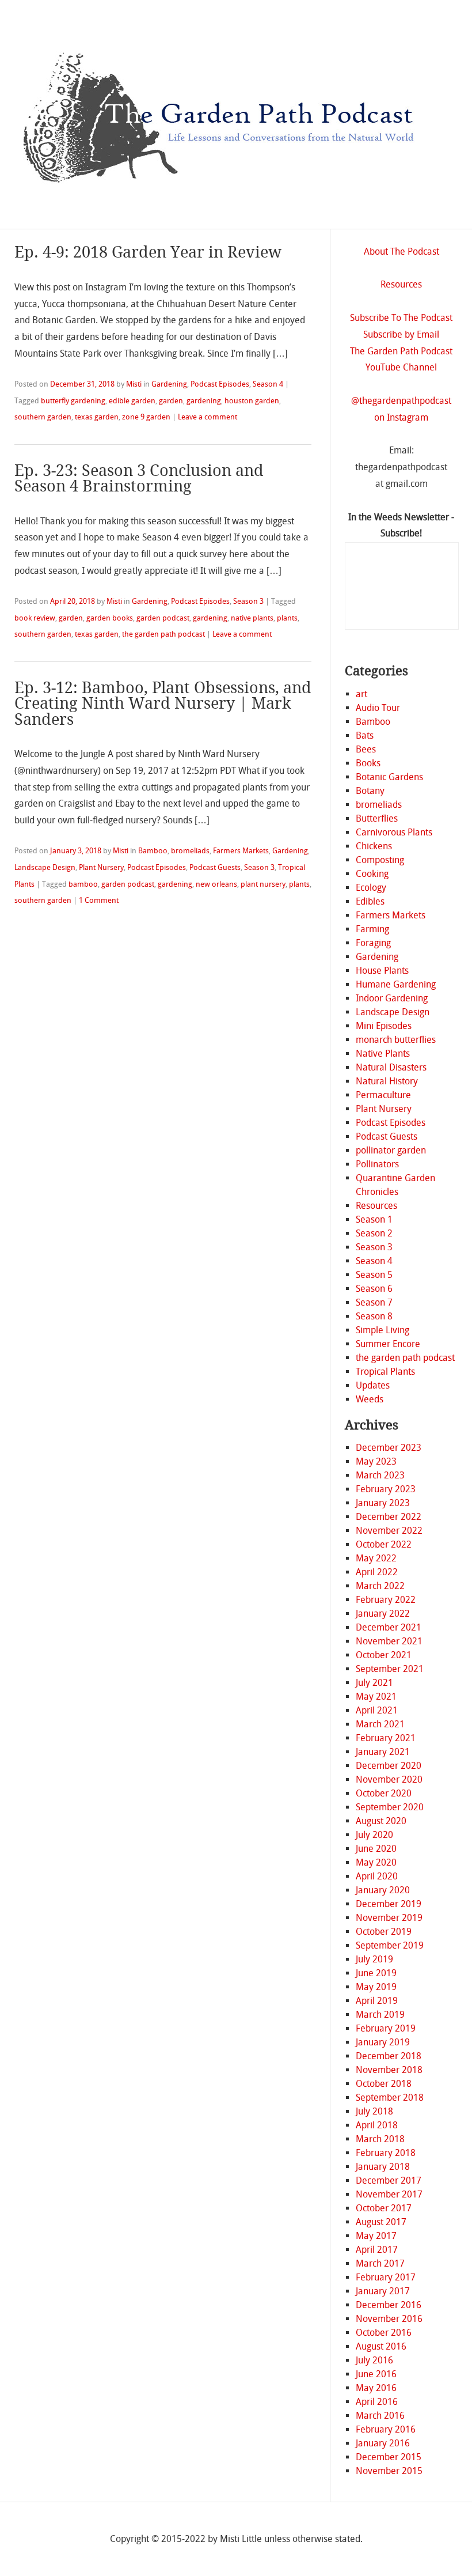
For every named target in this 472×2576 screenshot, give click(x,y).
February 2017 (386, 2277)
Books (368, 763)
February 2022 (386, 1600)
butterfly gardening (73, 401)
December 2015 (389, 2457)
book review (35, 618)
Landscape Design (45, 867)
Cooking (372, 874)
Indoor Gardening (392, 998)
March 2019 (380, 2015)
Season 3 (248, 601)
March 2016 (380, 2416)
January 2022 (383, 1614)
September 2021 (390, 1669)
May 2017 (376, 2236)
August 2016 (381, 2346)
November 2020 (389, 1779)
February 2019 (386, 2028)
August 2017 (381, 2222)
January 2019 (383, 2042)
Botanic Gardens (389, 777)
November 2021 (389, 1641)
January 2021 (383, 1752)
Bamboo (153, 851)
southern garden (43, 417)
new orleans (216, 884)
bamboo (83, 884)
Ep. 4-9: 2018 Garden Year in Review (148, 252)
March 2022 (380, 1586)
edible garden (132, 401)
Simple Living (382, 1330)
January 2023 (383, 1503)
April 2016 (377, 2402)
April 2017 (377, 2250)
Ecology (371, 888)
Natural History (387, 1081)
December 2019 (389, 1904)
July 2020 (374, 1835)
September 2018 (390, 2098)
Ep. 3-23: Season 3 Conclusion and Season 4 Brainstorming (139, 478)
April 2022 (377, 1572)
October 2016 (384, 2333)
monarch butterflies (396, 1040)
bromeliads (190, 851)
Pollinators (377, 1164)
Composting (380, 860)
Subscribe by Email (401, 334)
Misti (134, 384)
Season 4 (268, 384)
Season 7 (374, 1302)
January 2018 (383, 2167)
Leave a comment (208, 417)
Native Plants (383, 1054)
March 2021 (380, 1724)
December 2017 (389, 2180)
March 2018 (380, 2139)
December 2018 (389, 2056)
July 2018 (374, 2111)
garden (171, 401)
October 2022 (384, 1544)
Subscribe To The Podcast (401, 318)
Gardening (169, 384)
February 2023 (386, 1489)
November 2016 (389, 2319)
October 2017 (384, 2208)
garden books (110, 618)
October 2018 (384, 2084)
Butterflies (377, 818)
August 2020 (381, 1821)
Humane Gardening (396, 984)
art (361, 694)
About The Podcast (401, 251)
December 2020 (389, 1766)
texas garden (97, 417)
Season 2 (374, 1233)
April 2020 (377, 1876)
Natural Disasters (391, 1067)
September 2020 (390, 1807)
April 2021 (377, 1710)
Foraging (373, 943)
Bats (365, 735)
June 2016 (376, 2374)
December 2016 (389, 2305)
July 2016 (374, 2360)
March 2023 (380, 1475)
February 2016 (386, 2429)
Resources (401, 284)
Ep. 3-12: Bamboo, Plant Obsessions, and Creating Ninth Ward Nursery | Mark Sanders (163, 703)
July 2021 (374, 1683)
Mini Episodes (384, 1026)
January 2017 (383, 2291)
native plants (252, 618)
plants (287, 618)
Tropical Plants (385, 1372)
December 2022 (389, 1517)
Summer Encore (388, 1344)
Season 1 (374, 1219)
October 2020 (384, 1793)
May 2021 (376, 1696)
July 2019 (374, 1959)
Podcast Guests (215, 867)
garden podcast (163, 618)
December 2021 (389, 1627)
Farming (372, 929)
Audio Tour (378, 708)
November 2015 (389, 2471)
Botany (370, 791)
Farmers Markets (241, 851)
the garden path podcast (163, 634)
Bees (366, 749)
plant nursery (263, 884)
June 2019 (376, 1973)
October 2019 (384, 1932)
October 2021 (384, 1655)
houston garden (252, 401)
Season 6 (374, 1289)
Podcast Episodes (220, 384)
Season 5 (374, 1275)
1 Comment (99, 900)
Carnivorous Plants (394, 832)
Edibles (370, 901)
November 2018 (389, 2070)
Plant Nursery (101, 867)
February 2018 (386, 2153)
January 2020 (383, 1890)
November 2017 (389, 2194)
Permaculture (383, 1095)
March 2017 (380, 2263)
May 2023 (376, 1461)
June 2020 (376, 1849)
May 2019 (376, 1987)
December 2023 (389, 1448)
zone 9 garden (146, 417)
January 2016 (383, 2443)
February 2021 (386, 1738)
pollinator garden (391, 1150)
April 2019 (377, 2001)
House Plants (382, 971)
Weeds (370, 1399)
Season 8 (374, 1316)
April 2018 (377, 2125)
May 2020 (376, 1862)
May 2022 (376, 1558)
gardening (204, 401)
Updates (373, 1385)
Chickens (374, 846)
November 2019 (389, 1918)
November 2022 (389, 1531)
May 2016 (376, 2388)
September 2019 (390, 1945)
